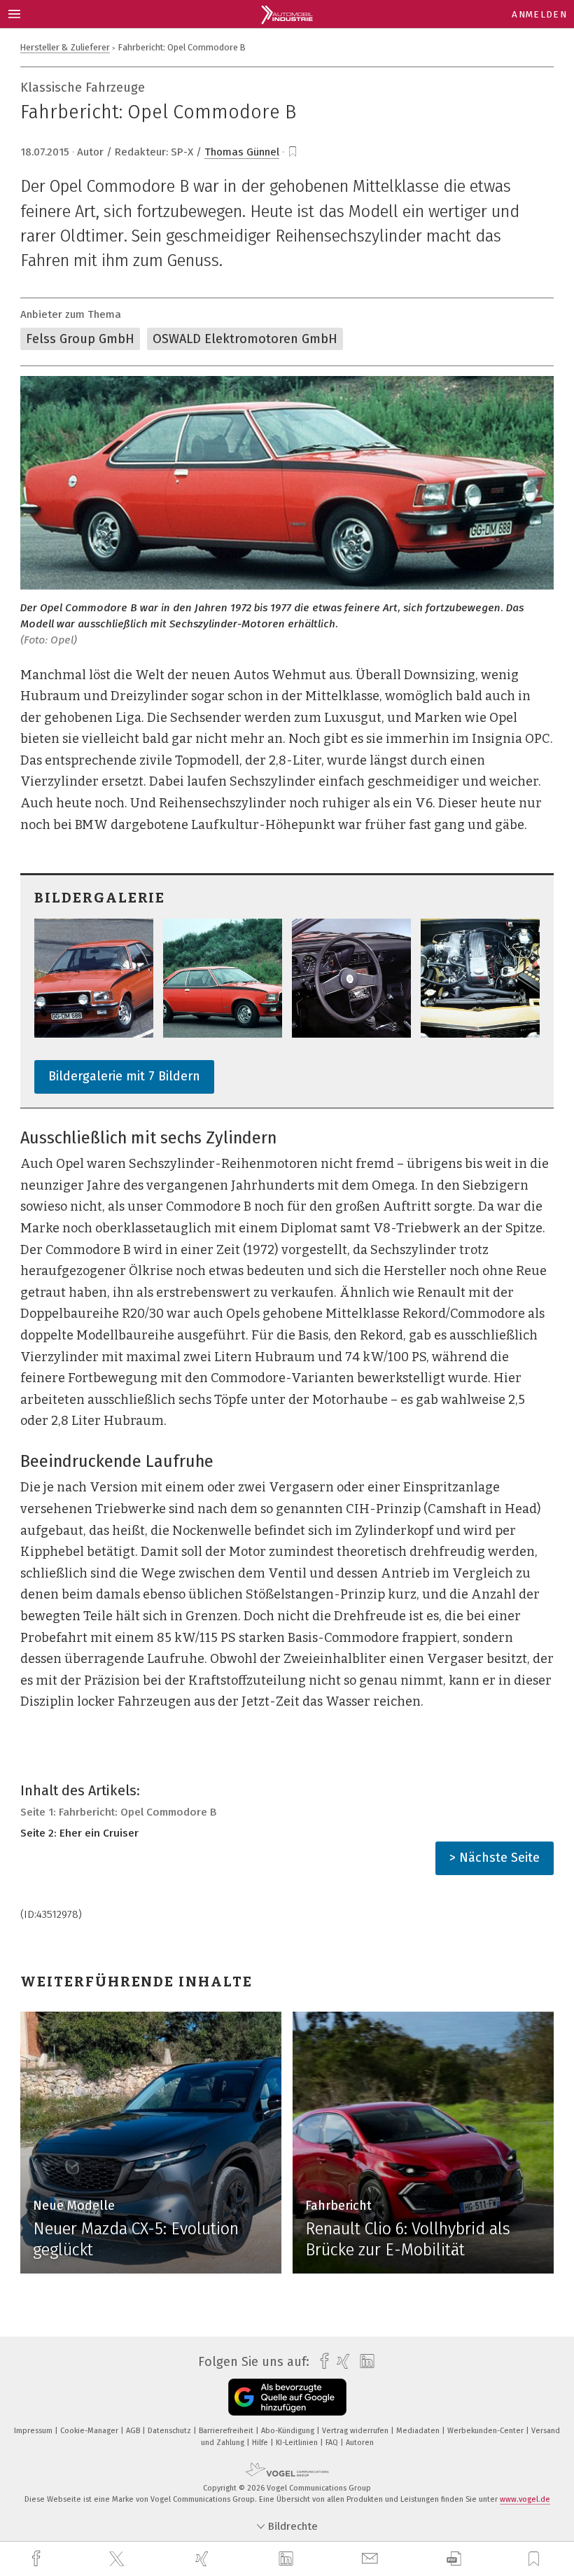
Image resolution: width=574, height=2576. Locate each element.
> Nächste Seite (495, 1858)
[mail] (372, 2559)
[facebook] (38, 2559)
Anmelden (539, 14)
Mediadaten (419, 2431)
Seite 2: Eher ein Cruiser (79, 1833)
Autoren (360, 2443)
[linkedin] (288, 2559)
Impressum (34, 2431)
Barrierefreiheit (227, 2431)
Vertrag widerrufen (356, 2431)
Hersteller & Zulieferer (65, 47)
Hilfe (261, 2443)
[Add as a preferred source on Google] (287, 2397)
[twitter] (118, 2559)
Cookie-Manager (90, 2431)
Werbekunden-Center (486, 2431)
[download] (454, 2559)
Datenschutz (170, 2431)
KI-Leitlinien (298, 2443)
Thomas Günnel (242, 152)
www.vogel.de (525, 2499)
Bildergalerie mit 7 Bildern (124, 1076)
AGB (134, 2431)
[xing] (204, 2559)
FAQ (333, 2443)
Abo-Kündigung (289, 2431)
